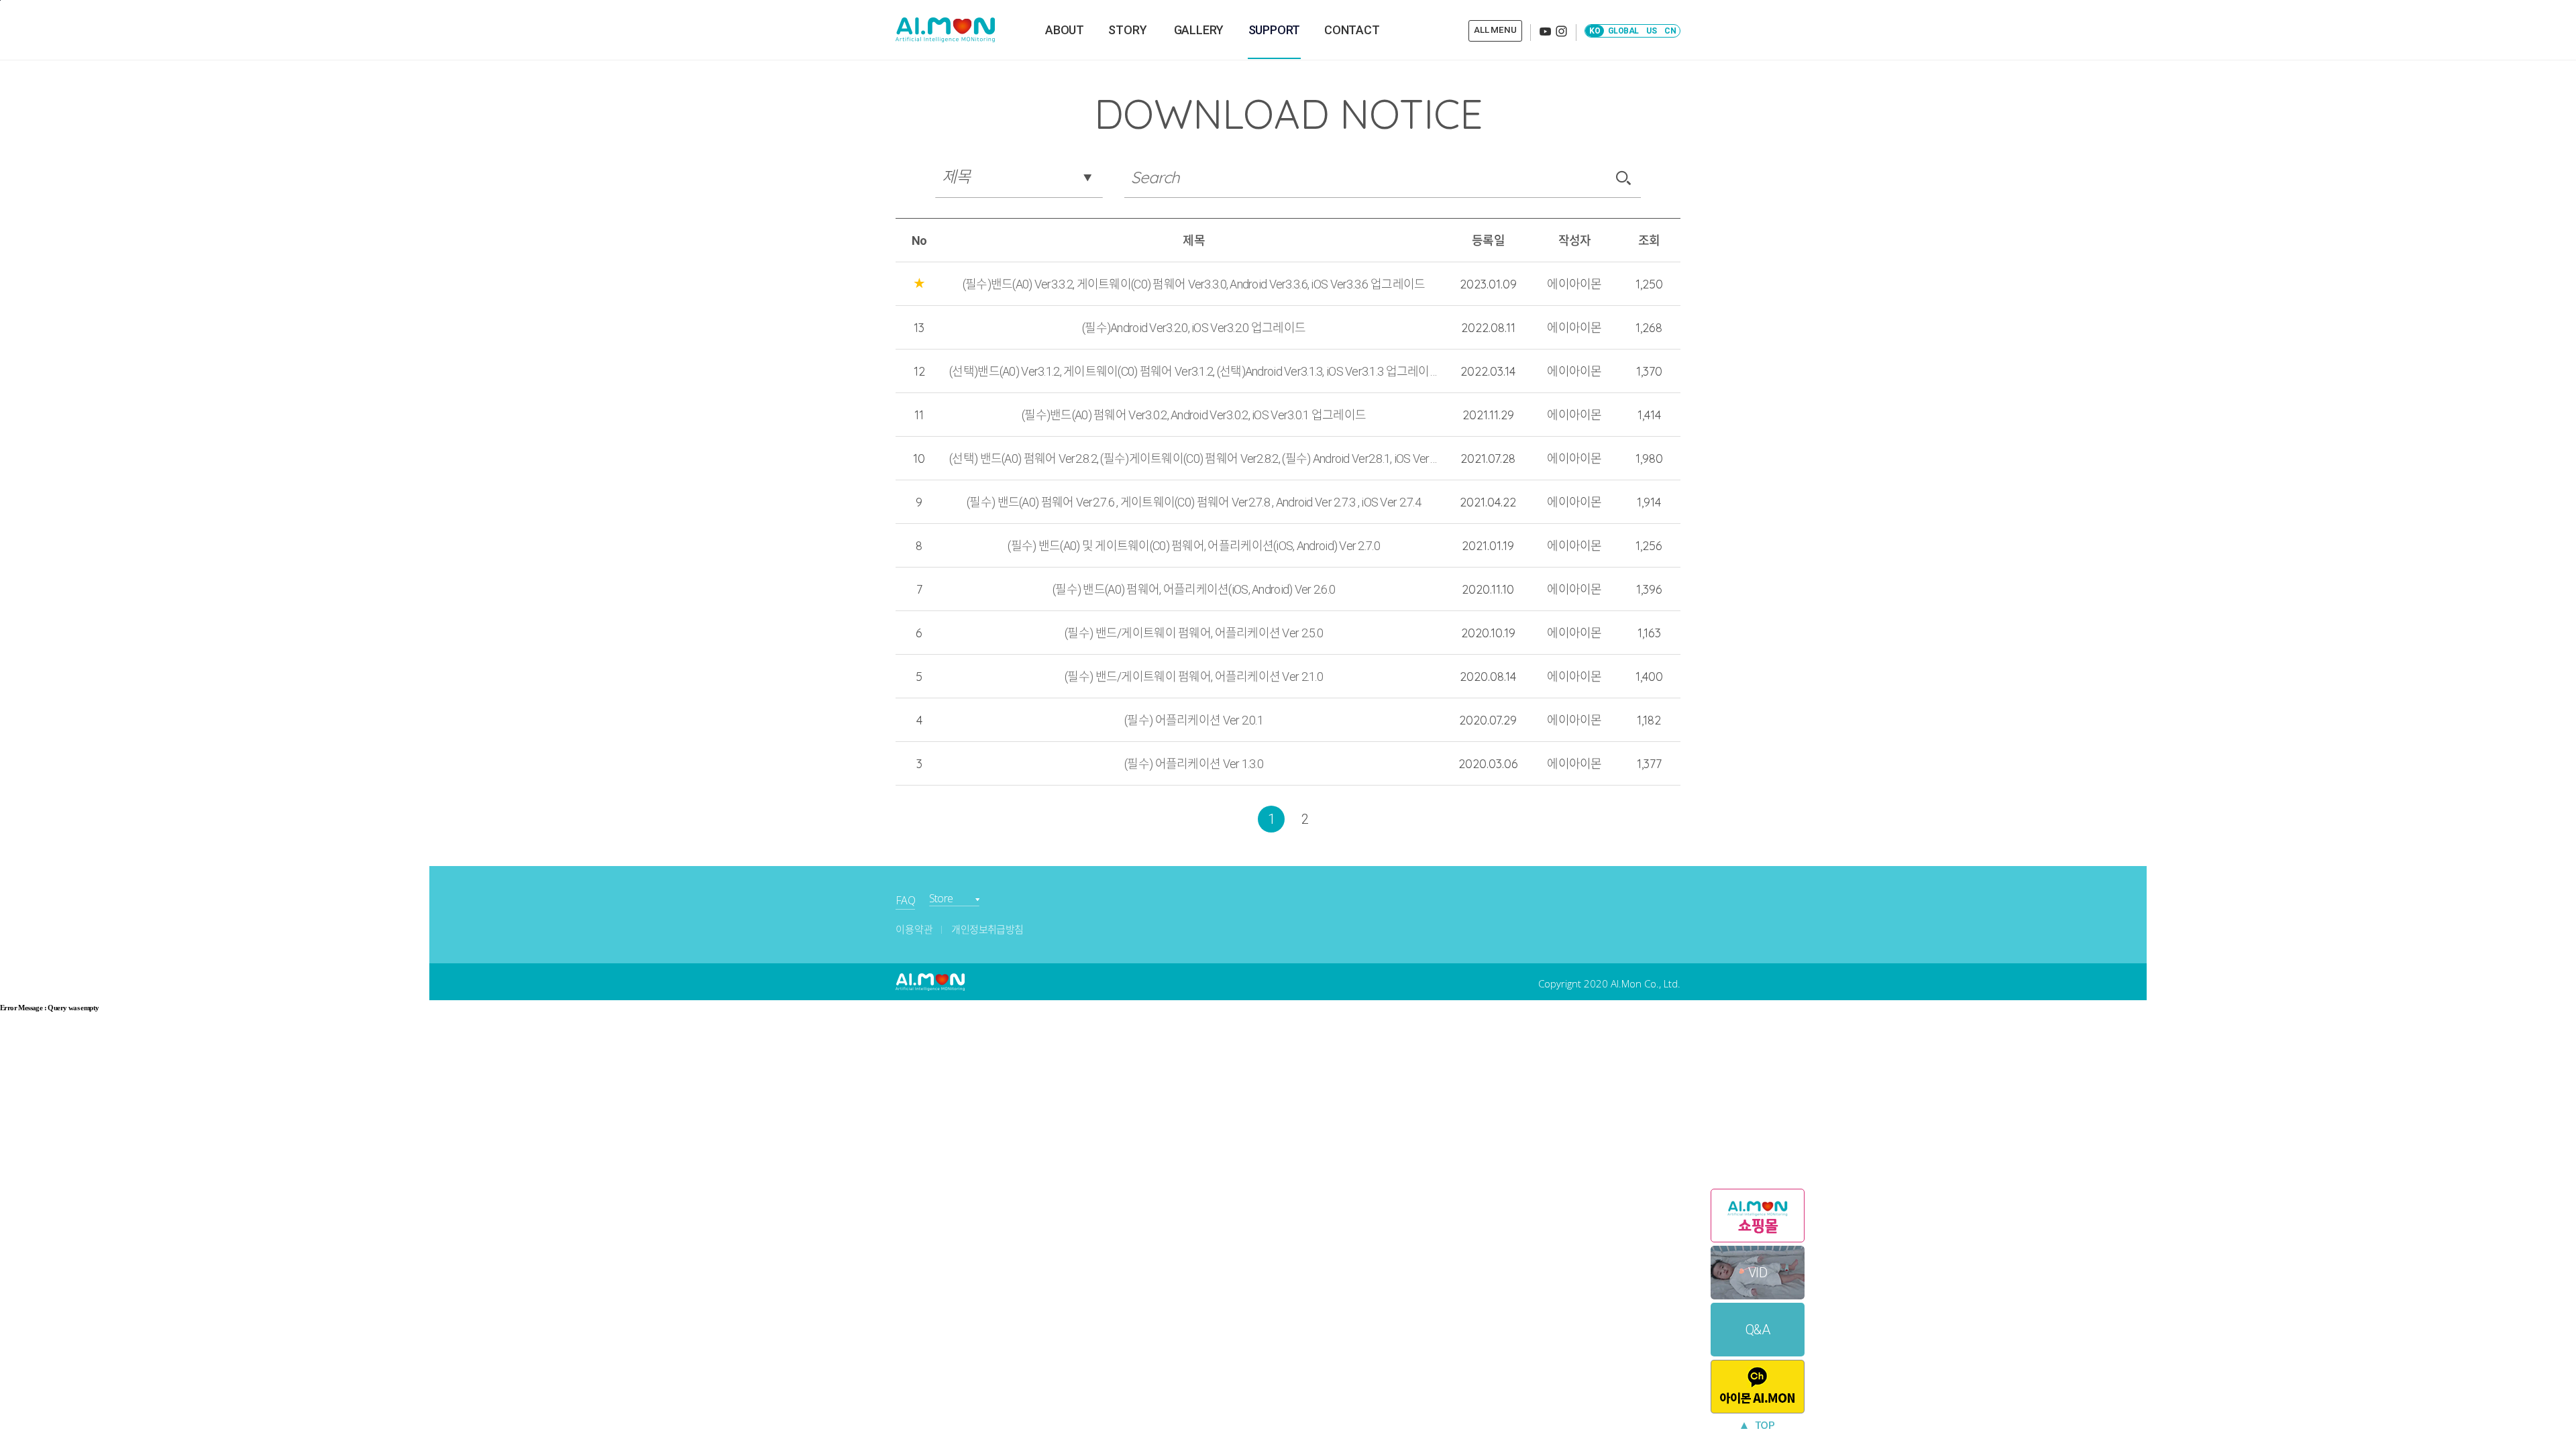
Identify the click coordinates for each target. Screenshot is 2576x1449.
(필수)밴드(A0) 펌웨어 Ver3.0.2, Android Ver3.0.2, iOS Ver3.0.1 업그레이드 (1194, 415)
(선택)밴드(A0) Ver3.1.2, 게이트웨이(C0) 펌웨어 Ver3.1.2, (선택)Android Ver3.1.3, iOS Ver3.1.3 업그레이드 (1194, 371)
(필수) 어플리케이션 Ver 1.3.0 (1194, 764)
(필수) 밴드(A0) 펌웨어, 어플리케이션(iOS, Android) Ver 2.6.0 (1194, 589)
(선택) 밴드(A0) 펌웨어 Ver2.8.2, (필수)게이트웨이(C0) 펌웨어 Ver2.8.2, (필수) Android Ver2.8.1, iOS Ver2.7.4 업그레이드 (1194, 459)
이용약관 (914, 930)
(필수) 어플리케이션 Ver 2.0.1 (1194, 720)
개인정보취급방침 (987, 930)
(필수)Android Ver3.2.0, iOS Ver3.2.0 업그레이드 (1194, 328)
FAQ (905, 900)
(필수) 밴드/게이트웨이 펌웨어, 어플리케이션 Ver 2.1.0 (1194, 677)
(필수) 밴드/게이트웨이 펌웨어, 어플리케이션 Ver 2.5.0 (1194, 633)
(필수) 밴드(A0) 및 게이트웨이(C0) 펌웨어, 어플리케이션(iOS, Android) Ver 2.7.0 (1194, 546)
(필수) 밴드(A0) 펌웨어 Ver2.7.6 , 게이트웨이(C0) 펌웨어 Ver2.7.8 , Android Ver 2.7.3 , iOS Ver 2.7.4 (1194, 502)
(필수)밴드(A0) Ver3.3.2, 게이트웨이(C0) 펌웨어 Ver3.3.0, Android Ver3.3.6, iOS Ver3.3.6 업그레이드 (1194, 284)
